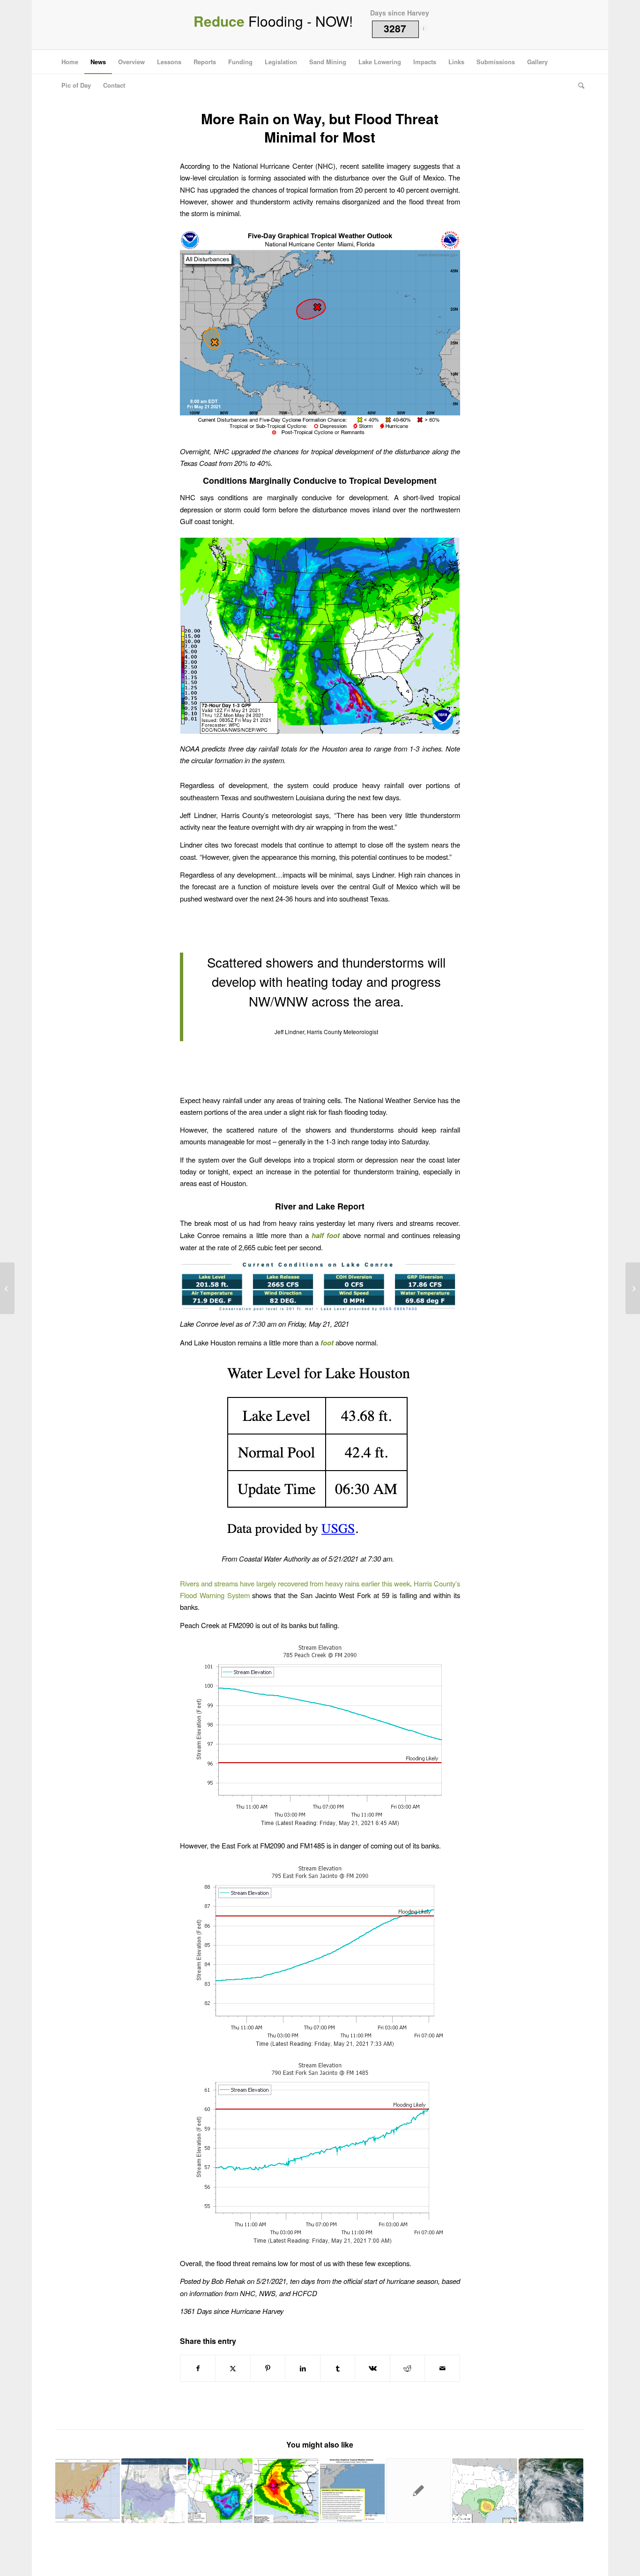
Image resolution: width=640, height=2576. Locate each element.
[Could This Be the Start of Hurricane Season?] (7, 1288)
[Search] (578, 85)
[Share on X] (233, 2368)
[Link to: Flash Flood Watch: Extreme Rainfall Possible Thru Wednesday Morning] (352, 2491)
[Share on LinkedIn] (303, 2368)
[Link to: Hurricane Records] (88, 2491)
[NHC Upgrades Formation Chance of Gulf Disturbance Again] (633, 1288)
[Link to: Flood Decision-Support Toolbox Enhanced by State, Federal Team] (154, 2491)
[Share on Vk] (372, 2368)
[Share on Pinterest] (268, 2368)
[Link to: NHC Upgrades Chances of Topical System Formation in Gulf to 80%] (551, 2491)
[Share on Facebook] (198, 2368)
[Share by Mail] (442, 2368)
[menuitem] (70, 62)
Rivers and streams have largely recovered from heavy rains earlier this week (295, 1583)
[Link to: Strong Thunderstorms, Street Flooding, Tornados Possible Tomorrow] (220, 2491)
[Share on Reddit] (408, 2368)
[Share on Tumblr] (338, 2368)
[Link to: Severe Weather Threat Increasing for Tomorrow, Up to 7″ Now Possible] (484, 2491)
